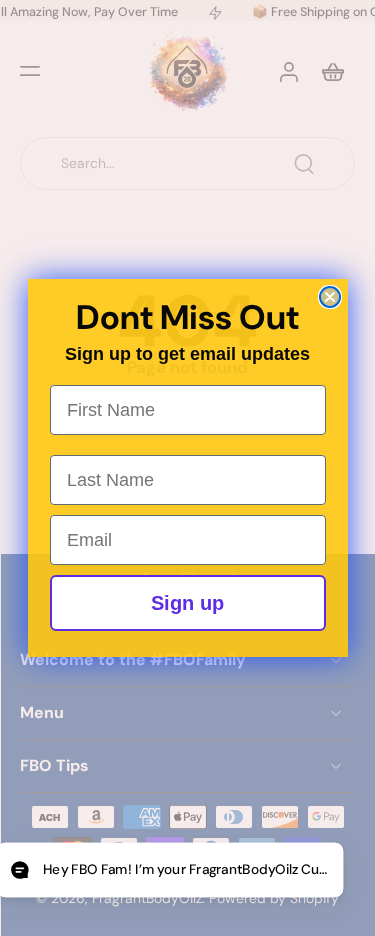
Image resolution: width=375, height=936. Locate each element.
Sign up (187, 603)
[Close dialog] (330, 297)
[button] (169, 870)
